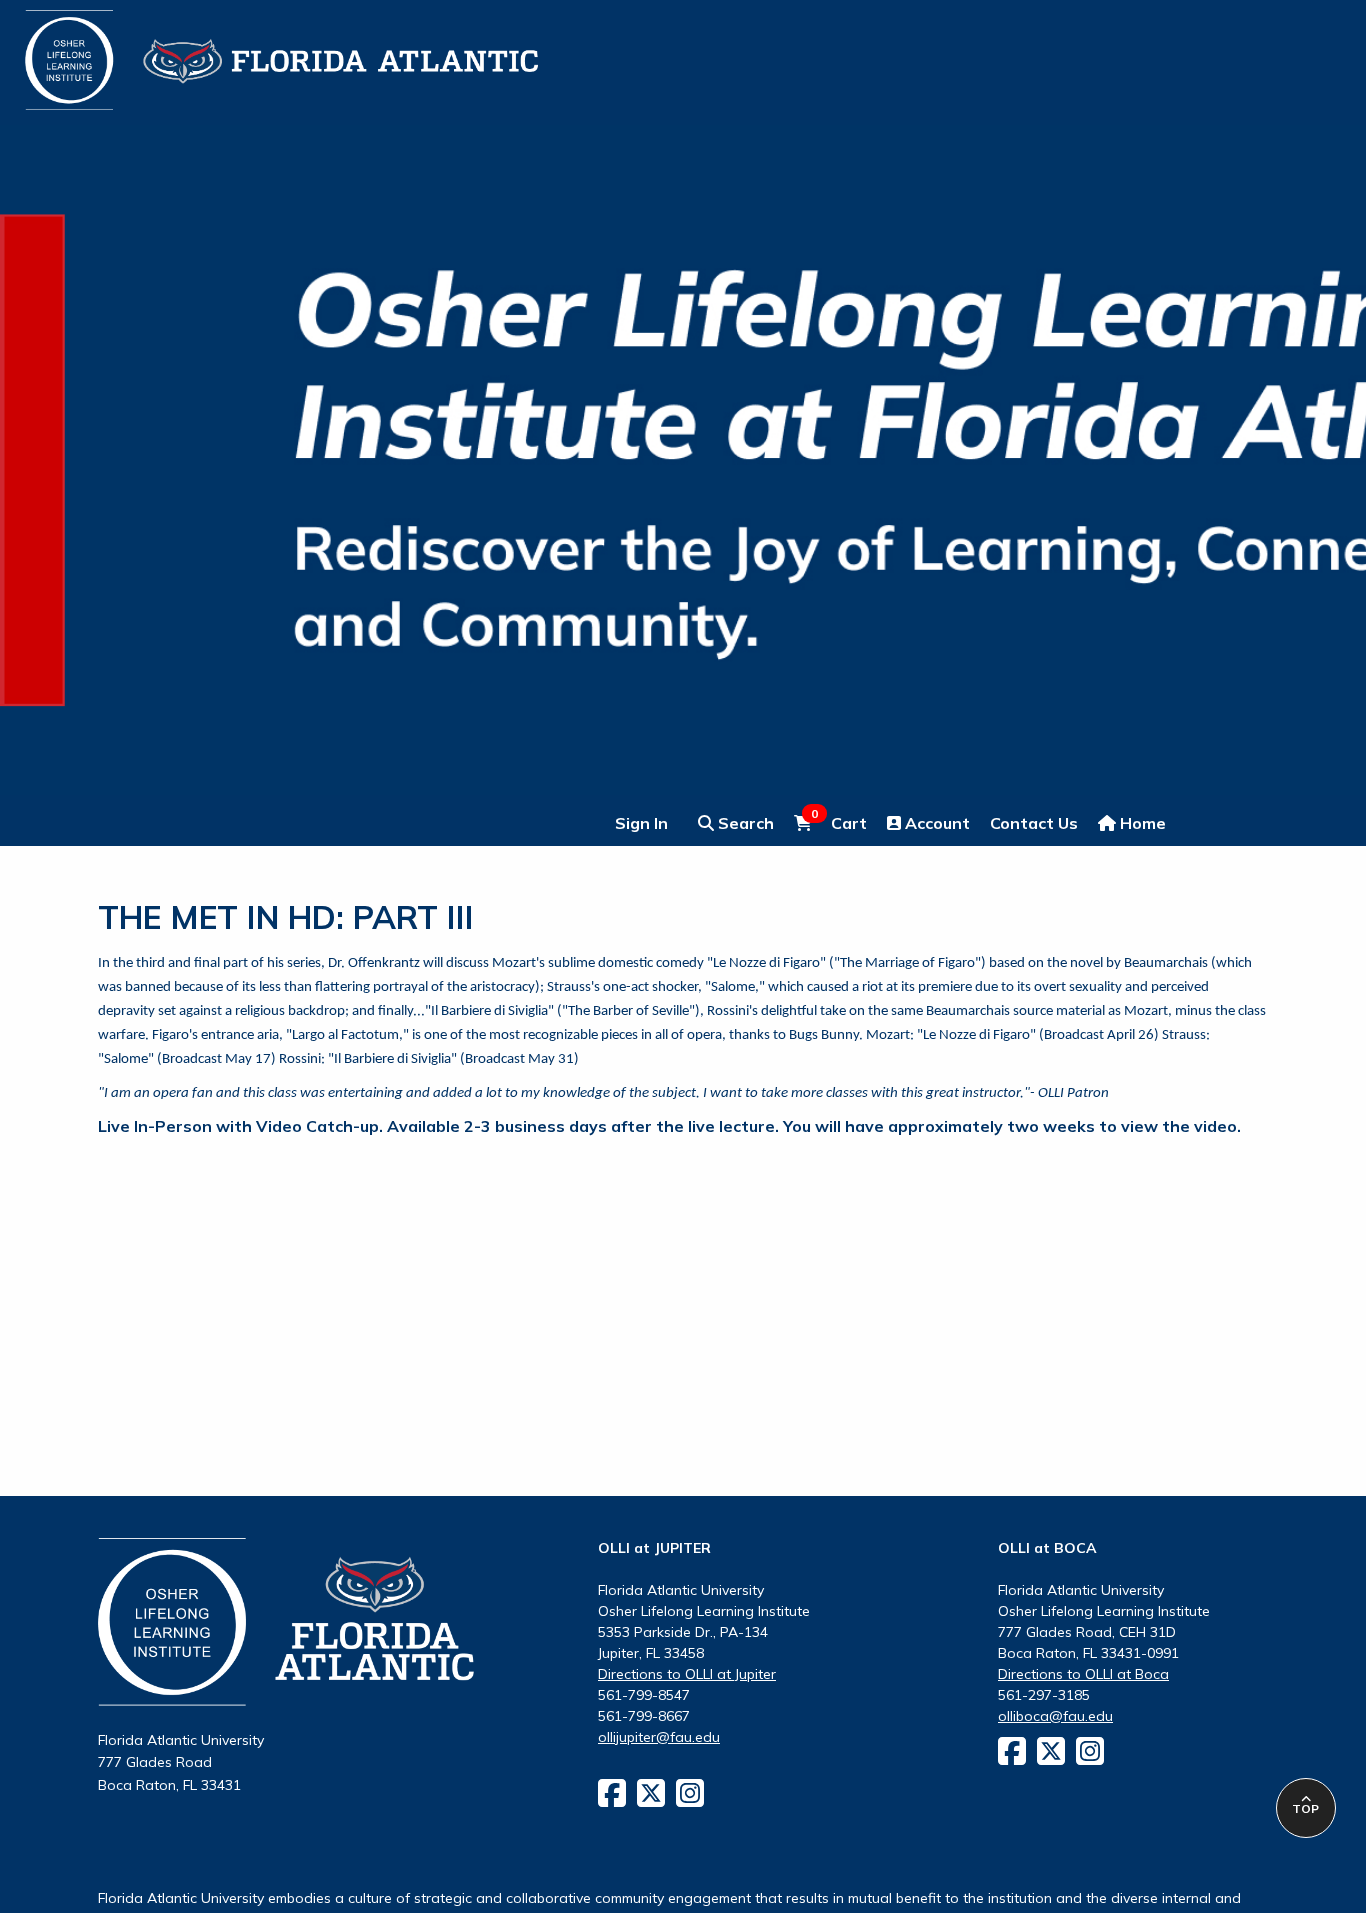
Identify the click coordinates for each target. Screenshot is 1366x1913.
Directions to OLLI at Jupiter (687, 1674)
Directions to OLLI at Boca (1083, 1674)
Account (935, 823)
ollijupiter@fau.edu (659, 1737)
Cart (839, 822)
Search (744, 823)
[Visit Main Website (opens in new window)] (256, 48)
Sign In (641, 823)
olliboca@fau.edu (1055, 1716)
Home (1141, 823)
